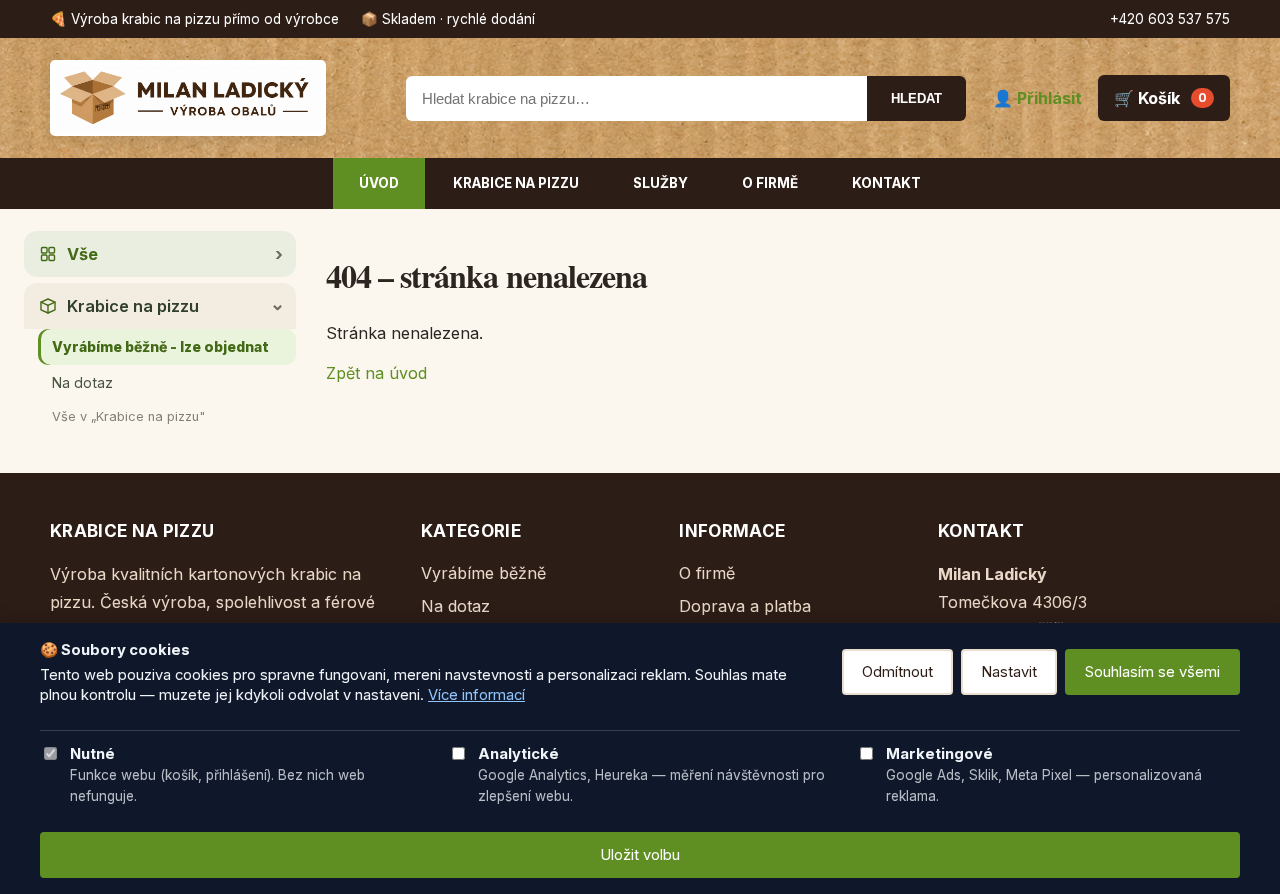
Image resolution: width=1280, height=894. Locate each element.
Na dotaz (82, 382)
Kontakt (886, 183)
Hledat (916, 98)
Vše (82, 254)
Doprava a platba (745, 606)
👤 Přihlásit (1037, 98)
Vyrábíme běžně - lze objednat (160, 346)
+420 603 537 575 (1170, 19)
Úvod (379, 183)
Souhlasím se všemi (1152, 672)
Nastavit (1009, 672)
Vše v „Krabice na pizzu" (128, 416)
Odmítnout (897, 672)
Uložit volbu (640, 855)
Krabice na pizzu (516, 183)
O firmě (770, 183)
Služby (660, 183)
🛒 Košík (1160, 98)
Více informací (476, 695)
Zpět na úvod (376, 373)
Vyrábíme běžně (483, 573)
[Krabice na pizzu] (215, 98)
